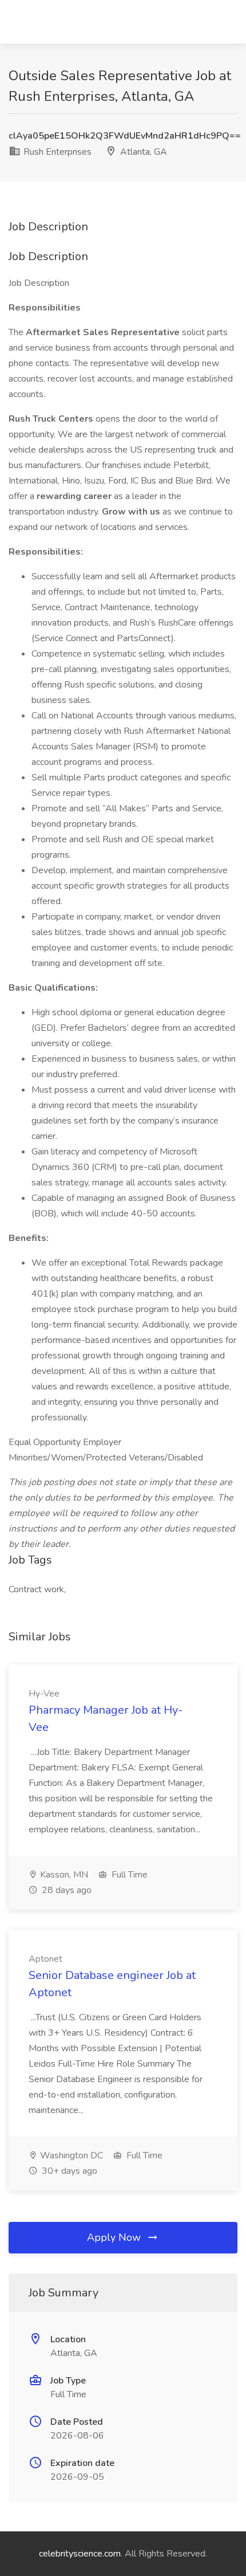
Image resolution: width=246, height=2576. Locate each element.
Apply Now (115, 2237)
